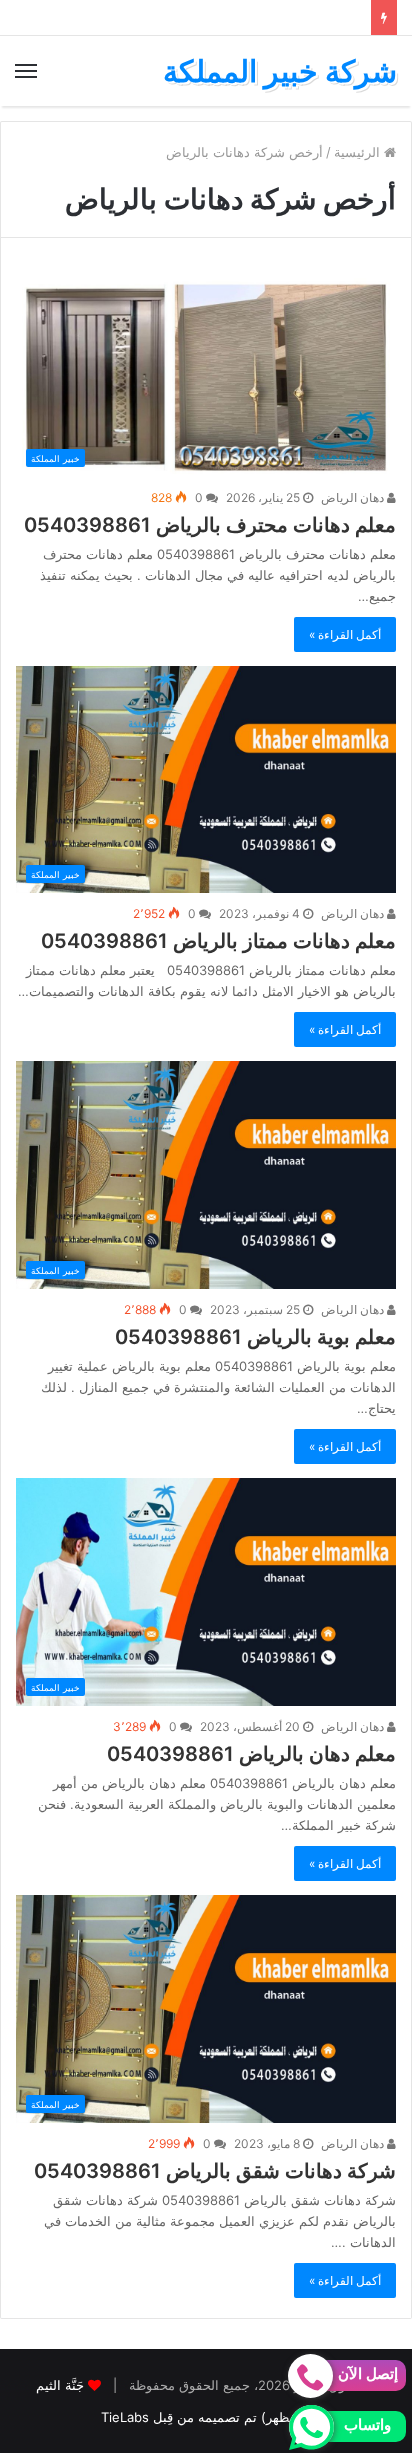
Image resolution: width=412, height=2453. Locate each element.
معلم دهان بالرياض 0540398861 (251, 1754)
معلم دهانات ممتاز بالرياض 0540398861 (218, 941)
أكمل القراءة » (345, 634)
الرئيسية (359, 152)
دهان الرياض (354, 497)
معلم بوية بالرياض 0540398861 (255, 1337)
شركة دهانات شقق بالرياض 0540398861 (215, 2171)
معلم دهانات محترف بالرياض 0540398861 (210, 525)
